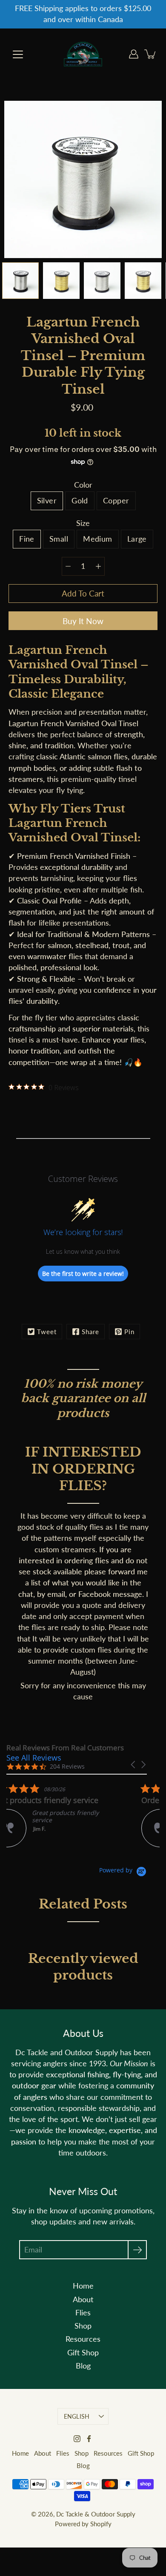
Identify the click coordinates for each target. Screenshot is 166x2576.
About (83, 2299)
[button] (134, 1765)
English (77, 2416)
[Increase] (98, 566)
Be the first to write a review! (83, 1274)
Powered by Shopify (83, 2524)
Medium (98, 539)
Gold (80, 501)
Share (90, 1332)
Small (59, 539)
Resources (83, 2339)
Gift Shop (83, 2353)
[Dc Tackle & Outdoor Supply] (83, 54)
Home (83, 2286)
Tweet (47, 1332)
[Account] (134, 54)
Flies (83, 2313)
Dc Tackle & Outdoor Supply (96, 2514)
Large (137, 539)
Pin (129, 1332)
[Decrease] (68, 566)
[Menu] (18, 54)
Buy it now (83, 621)
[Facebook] (89, 2439)
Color (83, 485)
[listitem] (70, 1815)
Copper (116, 501)
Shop (83, 2326)
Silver (47, 501)
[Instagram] (77, 2439)
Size (83, 523)
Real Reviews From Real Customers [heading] (65, 1748)
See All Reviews (34, 1758)
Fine (27, 539)
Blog (83, 2366)
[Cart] (151, 54)
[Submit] (137, 2250)
